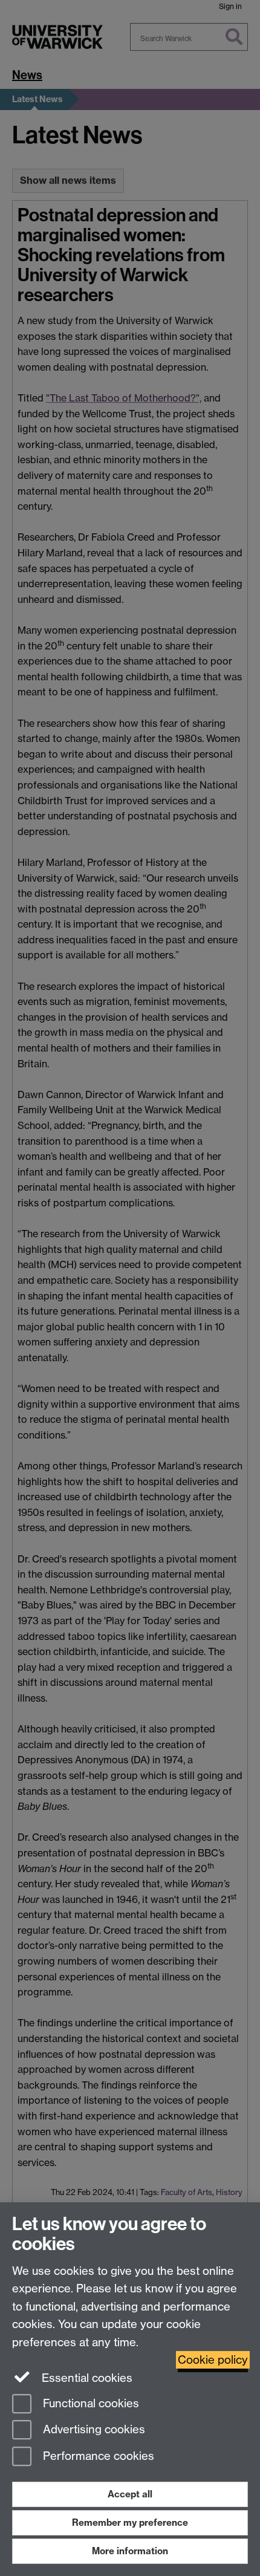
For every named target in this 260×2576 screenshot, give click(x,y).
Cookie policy (213, 2360)
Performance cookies (97, 2457)
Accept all (130, 2494)
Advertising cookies (93, 2430)
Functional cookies (89, 2403)
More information (130, 2551)
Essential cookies (86, 2378)
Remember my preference (130, 2522)
